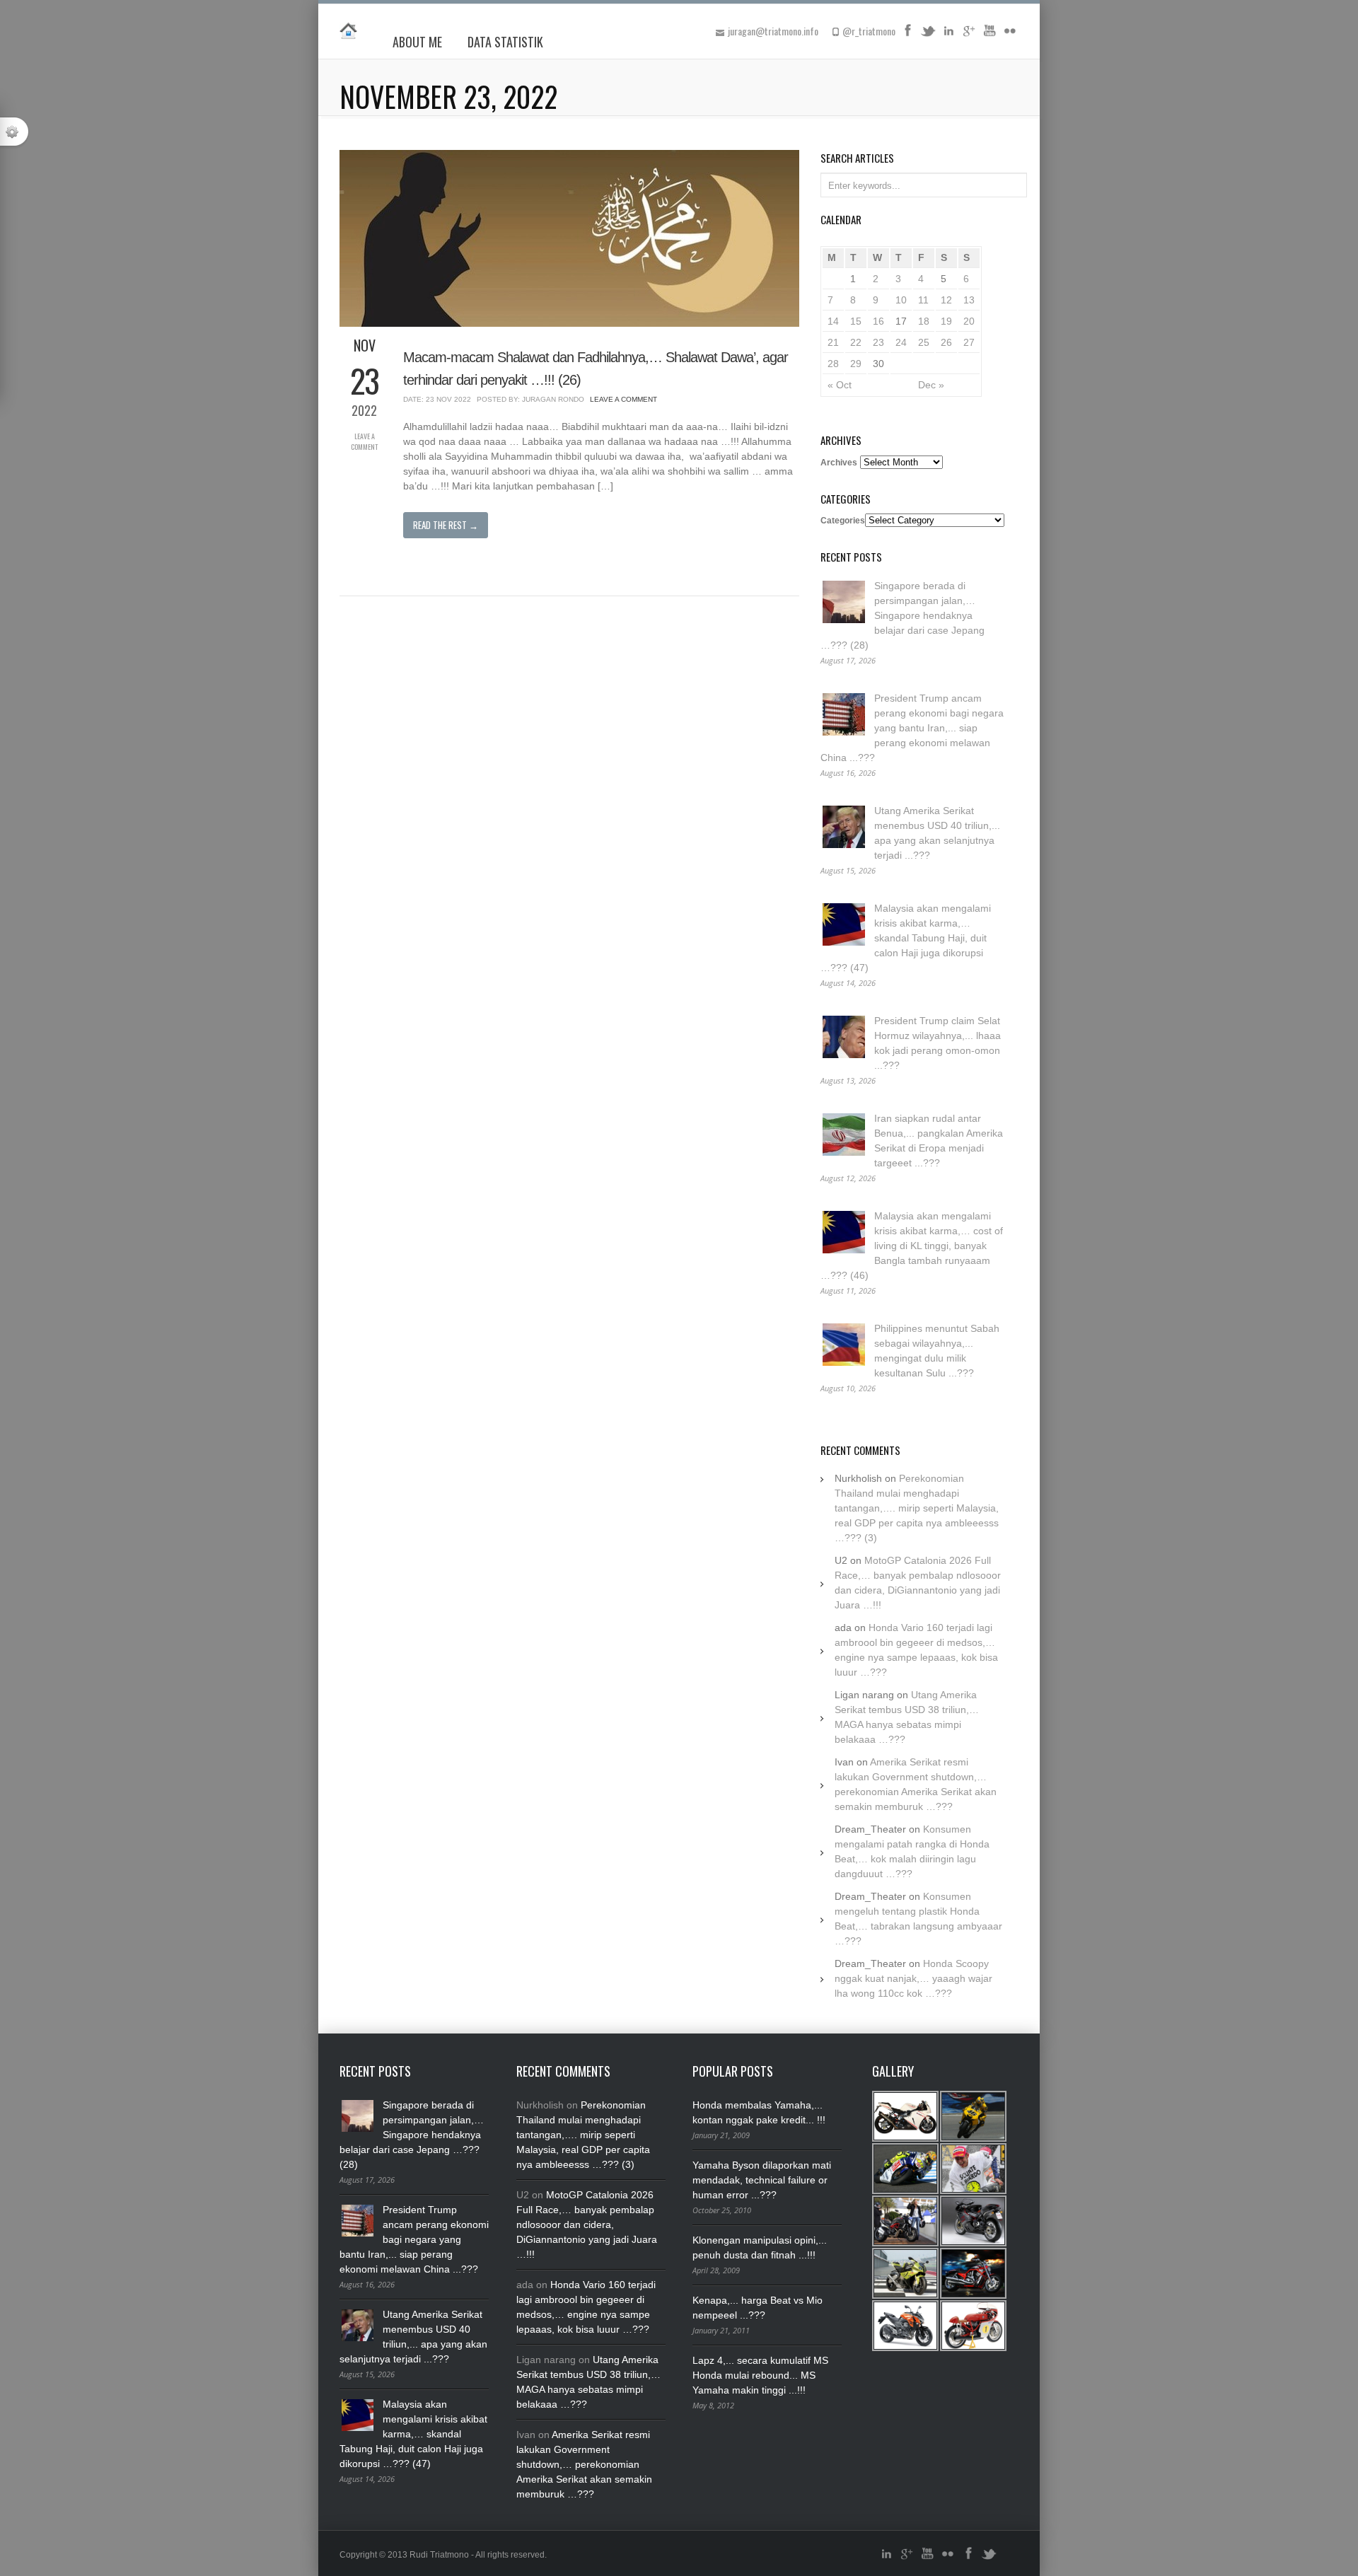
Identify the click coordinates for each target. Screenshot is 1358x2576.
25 (924, 342)
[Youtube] (990, 35)
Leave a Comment (364, 441)
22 (856, 342)
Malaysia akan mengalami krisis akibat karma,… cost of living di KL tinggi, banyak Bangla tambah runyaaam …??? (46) (912, 1246)
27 (969, 342)
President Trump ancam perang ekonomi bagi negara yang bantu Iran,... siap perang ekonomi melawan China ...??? (912, 728)
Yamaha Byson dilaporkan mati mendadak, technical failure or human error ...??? (762, 2180)
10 (901, 300)
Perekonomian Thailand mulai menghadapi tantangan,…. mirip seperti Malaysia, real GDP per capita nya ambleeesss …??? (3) (917, 1508)
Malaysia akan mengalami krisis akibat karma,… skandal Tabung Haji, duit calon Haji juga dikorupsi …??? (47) (906, 938)
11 (923, 300)
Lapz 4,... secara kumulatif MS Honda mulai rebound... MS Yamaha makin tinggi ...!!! (760, 2375)
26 (946, 342)
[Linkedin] (948, 35)
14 (833, 321)
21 (833, 342)
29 (856, 364)
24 (901, 342)
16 (878, 321)
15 (856, 321)
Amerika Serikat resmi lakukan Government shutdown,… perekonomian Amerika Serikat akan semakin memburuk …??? (584, 2464)
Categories (843, 521)
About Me (417, 42)
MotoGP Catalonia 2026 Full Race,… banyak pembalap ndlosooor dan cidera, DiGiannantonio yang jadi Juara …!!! (587, 2224)
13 (969, 300)
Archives (839, 463)
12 (946, 300)
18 (924, 321)
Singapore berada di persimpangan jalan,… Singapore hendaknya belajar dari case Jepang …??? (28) (903, 615)
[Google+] (969, 35)
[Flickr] (1010, 35)
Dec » (931, 385)
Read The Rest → (446, 525)
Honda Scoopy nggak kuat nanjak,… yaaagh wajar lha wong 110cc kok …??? (913, 1978)
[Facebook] (907, 35)
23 (878, 342)
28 (833, 364)
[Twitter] (928, 35)
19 (946, 321)
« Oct (840, 385)
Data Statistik (505, 42)
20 (969, 321)
